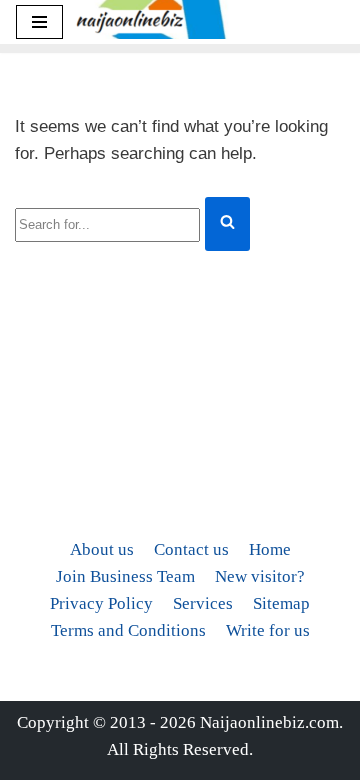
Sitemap (281, 603)
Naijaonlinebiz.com (269, 722)
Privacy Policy (101, 603)
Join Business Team (125, 576)
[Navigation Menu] (39, 22)
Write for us (268, 630)
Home (270, 549)
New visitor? (260, 576)
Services (203, 603)
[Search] (227, 223)
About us (102, 549)
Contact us (191, 549)
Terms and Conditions (128, 630)
